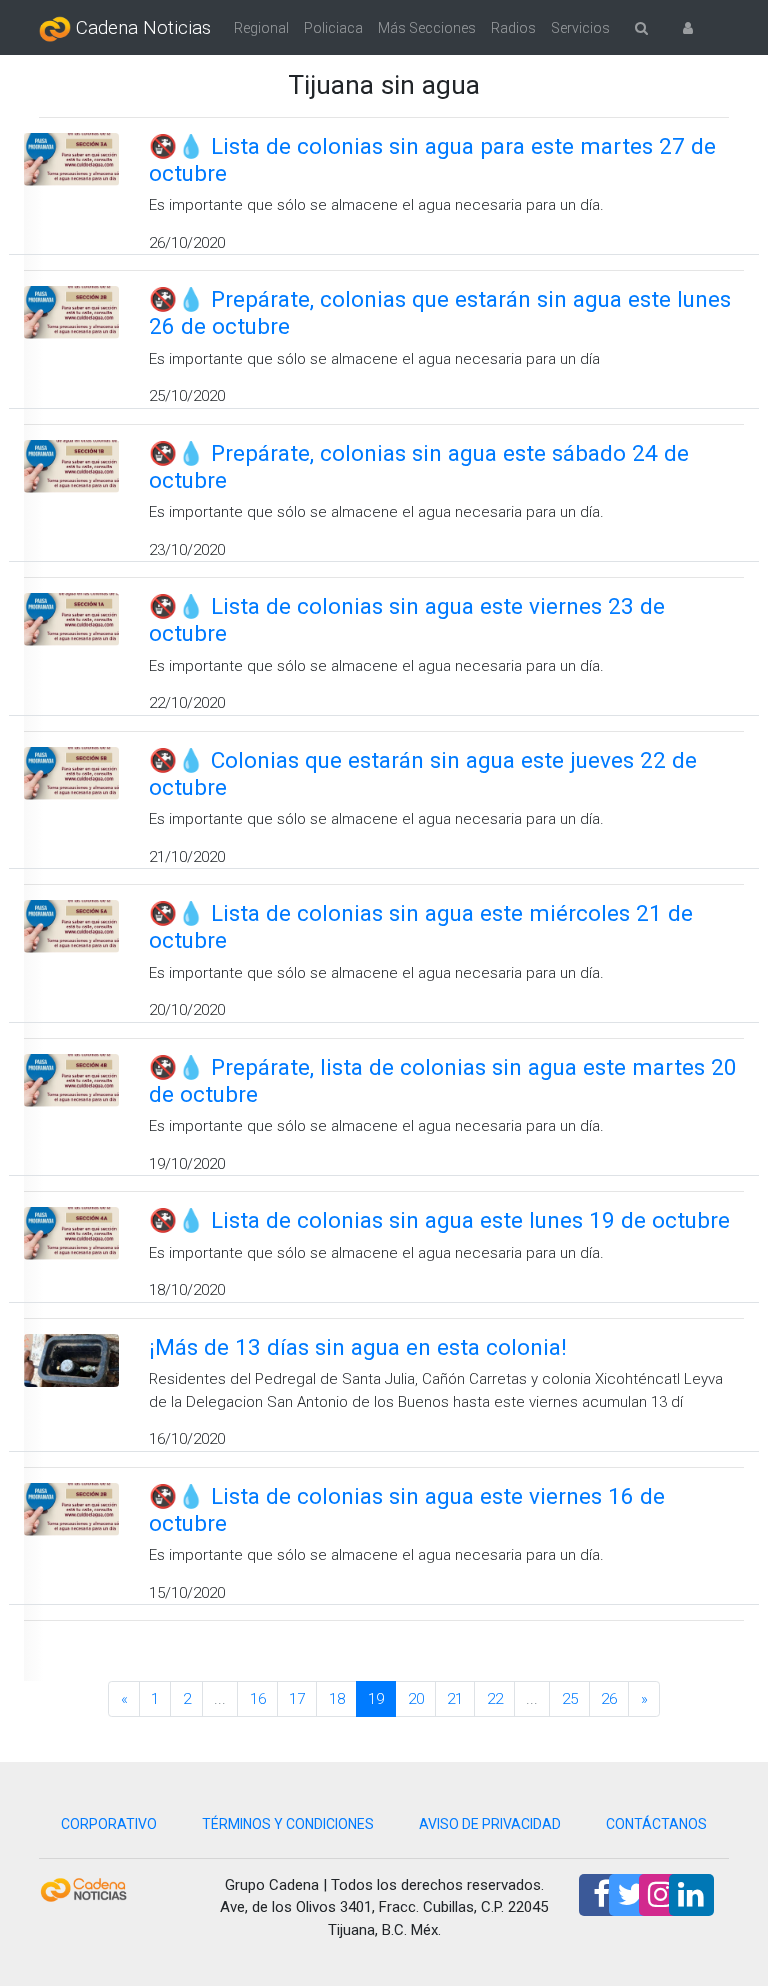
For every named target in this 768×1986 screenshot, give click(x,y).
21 (455, 1699)
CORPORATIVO (109, 1824)
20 (416, 1699)
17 (297, 1699)
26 (609, 1699)
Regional (261, 28)
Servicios (580, 28)
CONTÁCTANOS (656, 1824)
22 (495, 1699)
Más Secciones (427, 28)
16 (258, 1699)
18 (337, 1699)
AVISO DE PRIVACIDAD (490, 1824)
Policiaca (333, 28)
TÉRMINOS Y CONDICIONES (288, 1824)
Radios (513, 28)
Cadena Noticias (141, 28)
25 (570, 1699)
